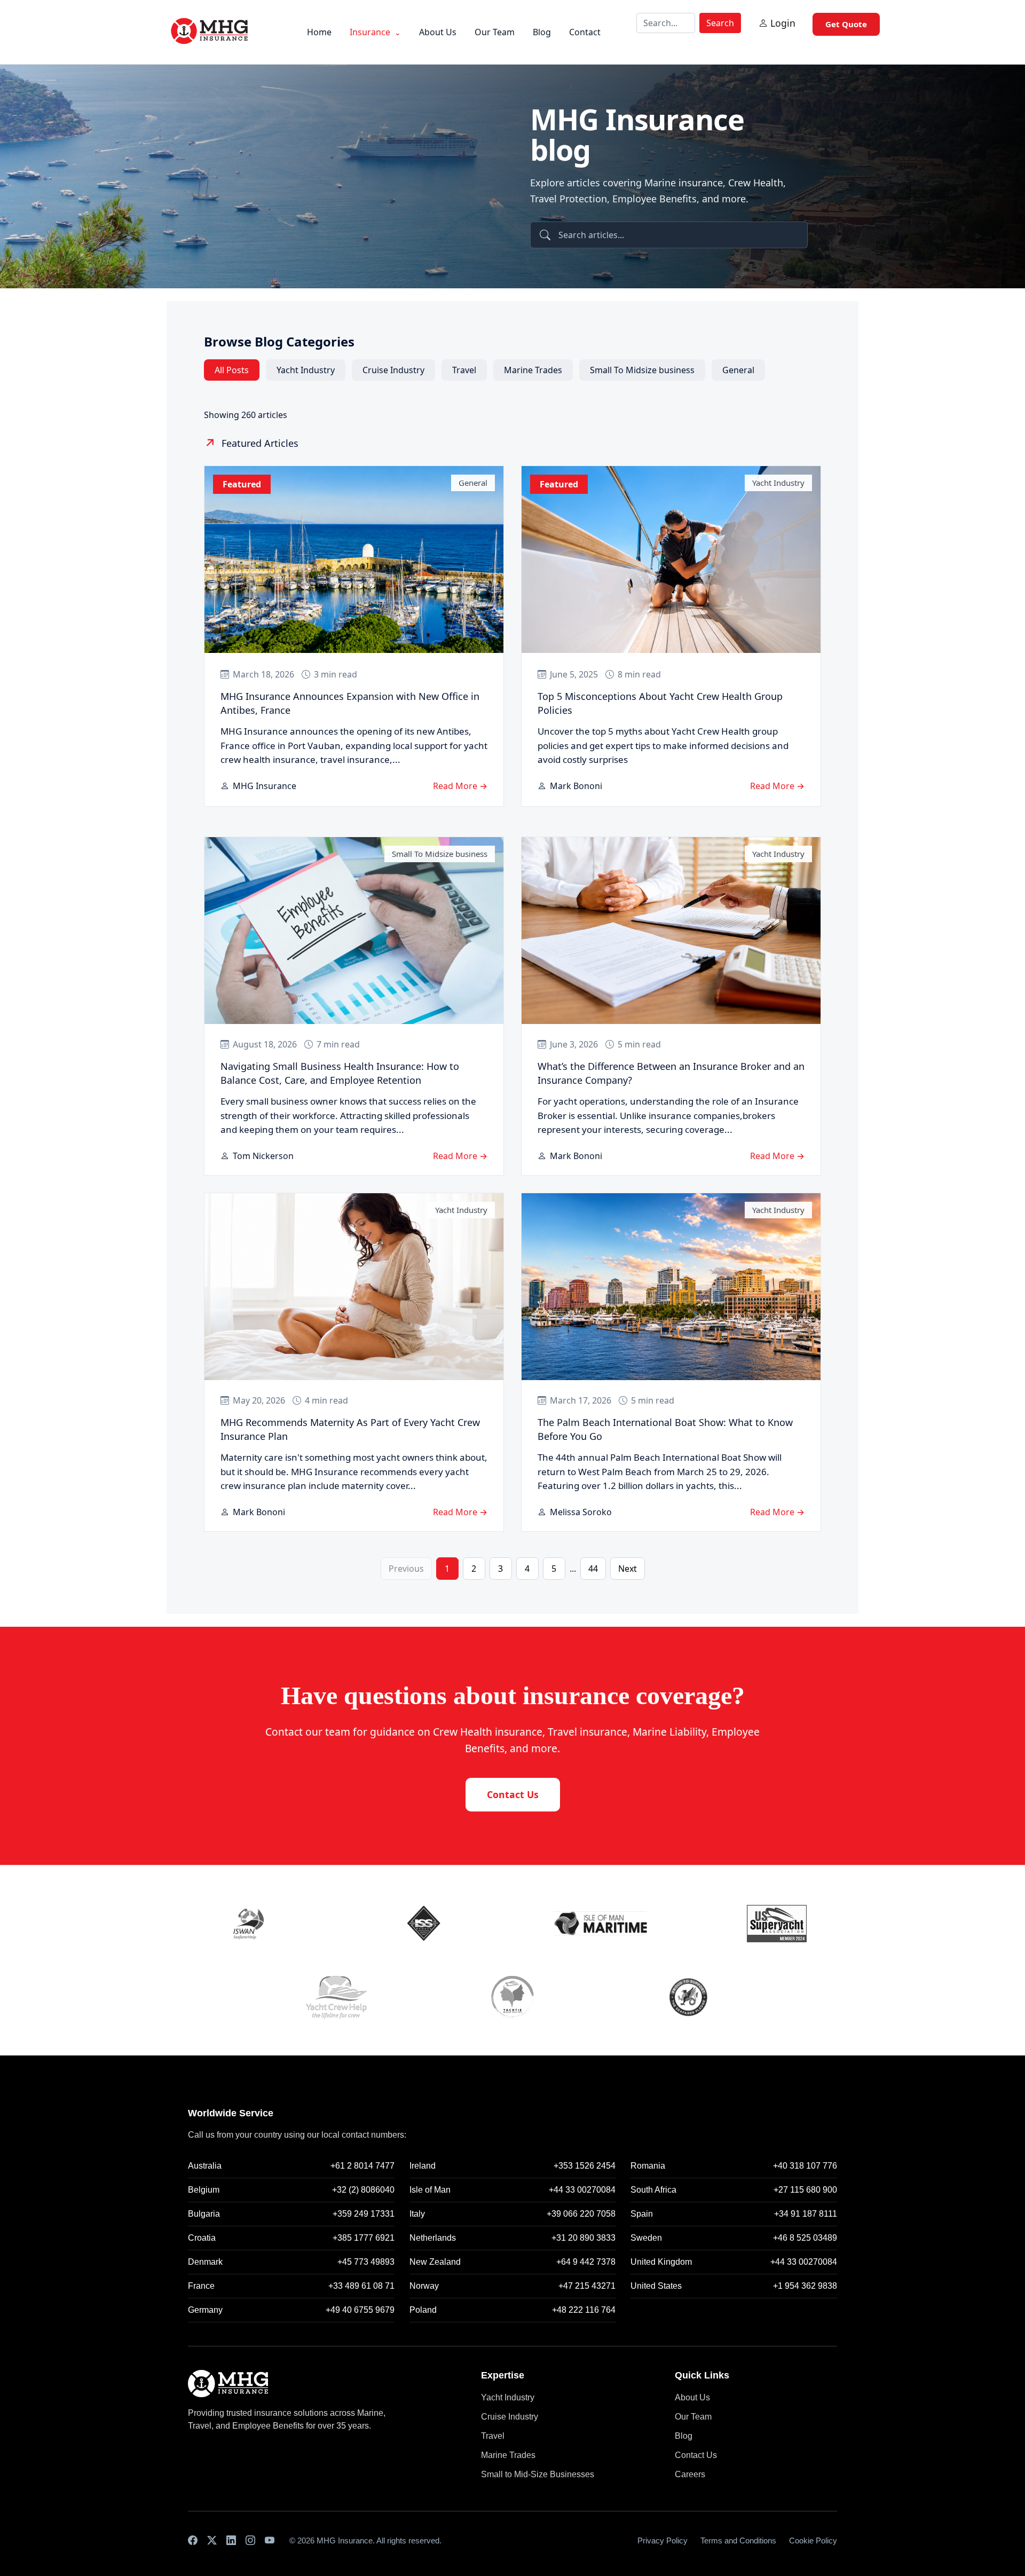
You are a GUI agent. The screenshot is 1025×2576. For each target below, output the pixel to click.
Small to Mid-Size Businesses (538, 2474)
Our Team (495, 32)
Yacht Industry (306, 370)
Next (628, 1569)
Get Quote (846, 24)
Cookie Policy (813, 2540)
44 (593, 1569)
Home (319, 32)
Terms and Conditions (738, 2540)
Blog (542, 32)
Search (720, 23)
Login (783, 23)
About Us (438, 32)
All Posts (232, 370)
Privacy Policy (663, 2540)
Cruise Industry (393, 370)
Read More (460, 786)
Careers (690, 2474)
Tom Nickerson (263, 1156)
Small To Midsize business (642, 370)
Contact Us (513, 1794)
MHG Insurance (265, 786)
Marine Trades (533, 370)
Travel (464, 370)
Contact (585, 32)
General (738, 370)
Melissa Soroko (581, 1512)
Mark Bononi (576, 786)
